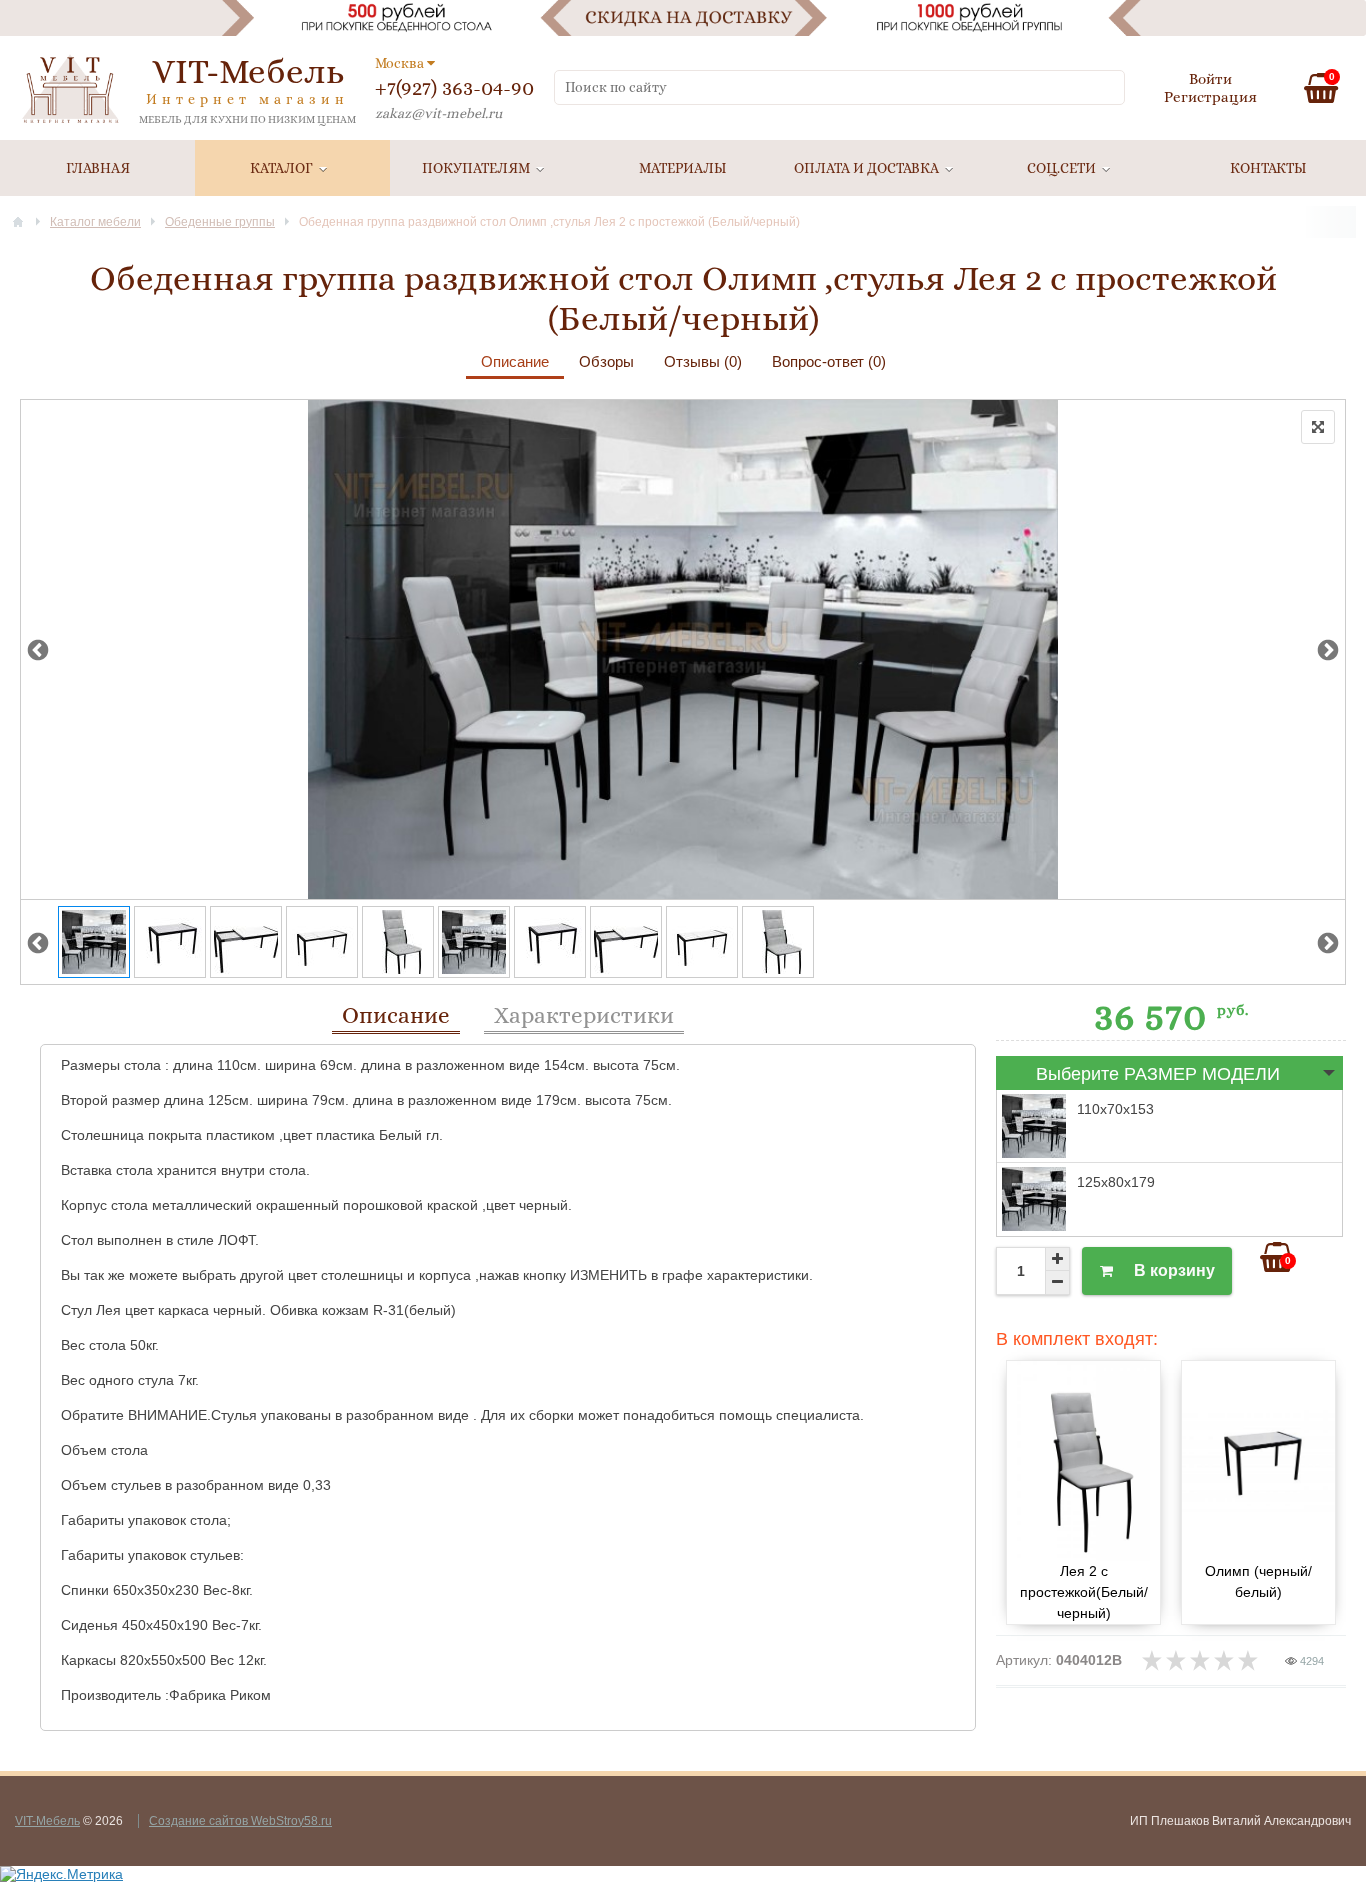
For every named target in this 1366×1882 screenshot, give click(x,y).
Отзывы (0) (703, 361)
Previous (38, 649)
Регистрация (1210, 97)
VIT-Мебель (47, 1821)
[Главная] (18, 222)
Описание (515, 361)
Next (1328, 649)
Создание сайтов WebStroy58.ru (240, 1821)
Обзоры (606, 361)
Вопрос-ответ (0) (829, 361)
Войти (1210, 79)
